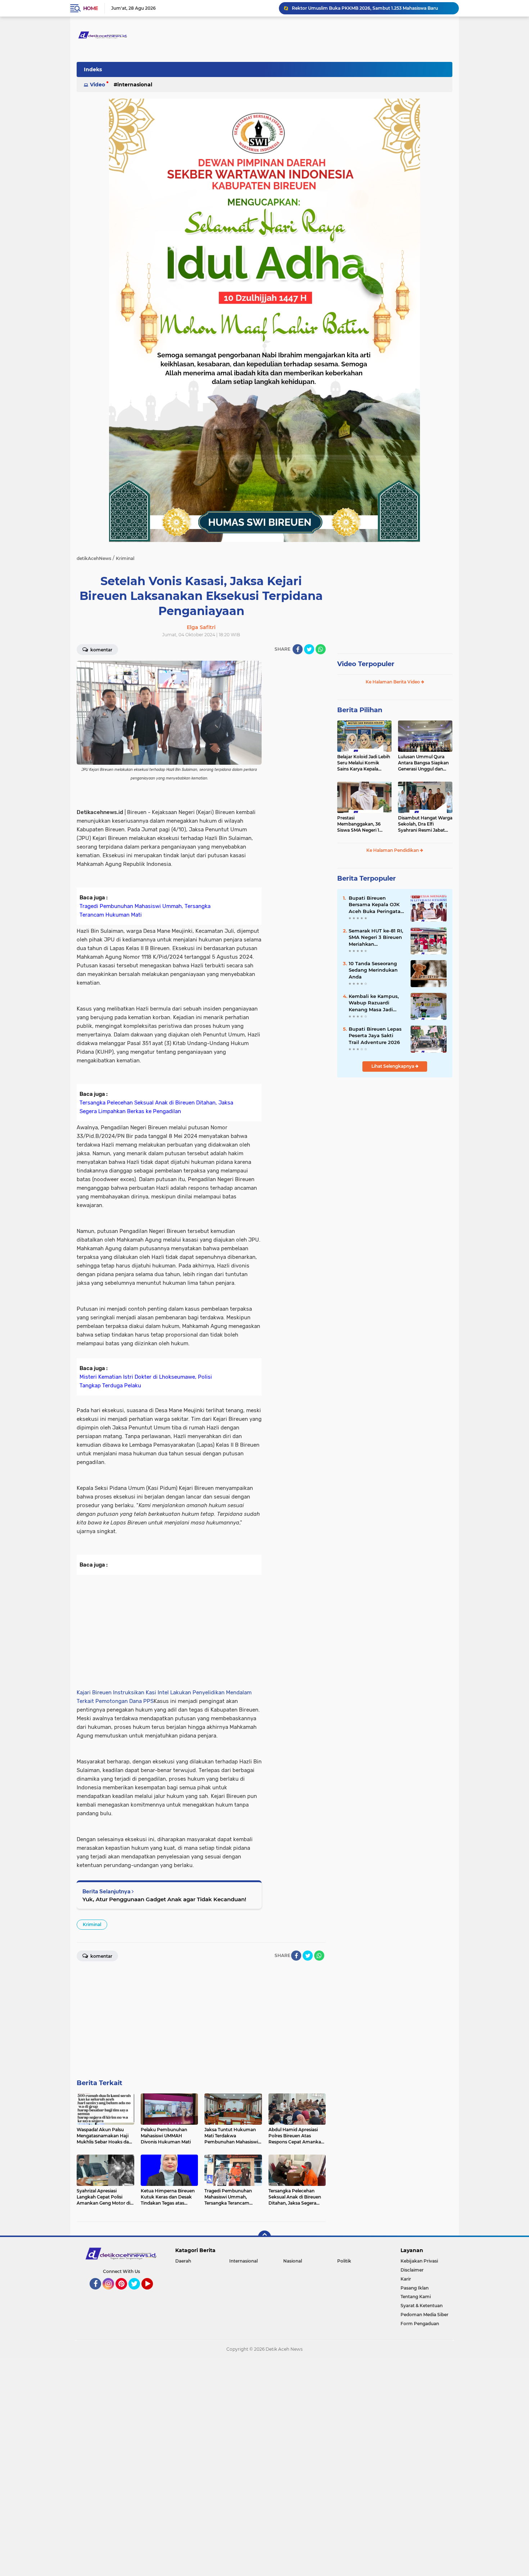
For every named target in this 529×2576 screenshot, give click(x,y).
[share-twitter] (309, 649)
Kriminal (92, 1924)
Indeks (93, 69)
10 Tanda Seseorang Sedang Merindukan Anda (373, 970)
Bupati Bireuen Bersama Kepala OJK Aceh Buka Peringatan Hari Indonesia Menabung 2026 (376, 905)
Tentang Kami (416, 2297)
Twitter (137, 2293)
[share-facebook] (298, 649)
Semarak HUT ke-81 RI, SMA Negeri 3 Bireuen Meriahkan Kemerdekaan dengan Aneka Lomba (376, 937)
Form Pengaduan (420, 2324)
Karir (406, 2279)
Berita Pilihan (360, 710)
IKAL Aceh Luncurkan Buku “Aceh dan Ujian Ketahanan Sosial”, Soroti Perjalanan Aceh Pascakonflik (372, 8)
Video (98, 85)
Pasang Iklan (415, 2288)
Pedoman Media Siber (424, 2315)
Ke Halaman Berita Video (393, 682)
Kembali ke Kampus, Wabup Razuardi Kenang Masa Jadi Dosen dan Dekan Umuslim (374, 1003)
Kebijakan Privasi (419, 2261)
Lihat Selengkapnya (393, 1066)
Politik (344, 2261)
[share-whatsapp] (321, 649)
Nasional (293, 2261)
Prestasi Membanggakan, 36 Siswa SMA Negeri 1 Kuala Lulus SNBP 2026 (363, 824)
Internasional (135, 85)
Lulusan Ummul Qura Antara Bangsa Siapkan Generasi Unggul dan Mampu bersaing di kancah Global (423, 763)
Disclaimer (412, 2270)
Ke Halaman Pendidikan (393, 850)
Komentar (101, 650)
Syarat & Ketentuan (422, 2306)
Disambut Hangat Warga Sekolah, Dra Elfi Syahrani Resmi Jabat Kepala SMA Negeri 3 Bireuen (425, 824)
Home (91, 8)
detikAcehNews (94, 558)
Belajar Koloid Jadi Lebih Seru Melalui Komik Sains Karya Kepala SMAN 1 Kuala (364, 763)
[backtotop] (264, 2237)
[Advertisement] (297, 769)
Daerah (183, 2261)
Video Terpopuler (366, 664)
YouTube (152, 2293)
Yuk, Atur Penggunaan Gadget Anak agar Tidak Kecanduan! (164, 1899)
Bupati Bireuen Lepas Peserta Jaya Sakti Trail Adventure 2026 (375, 1035)
